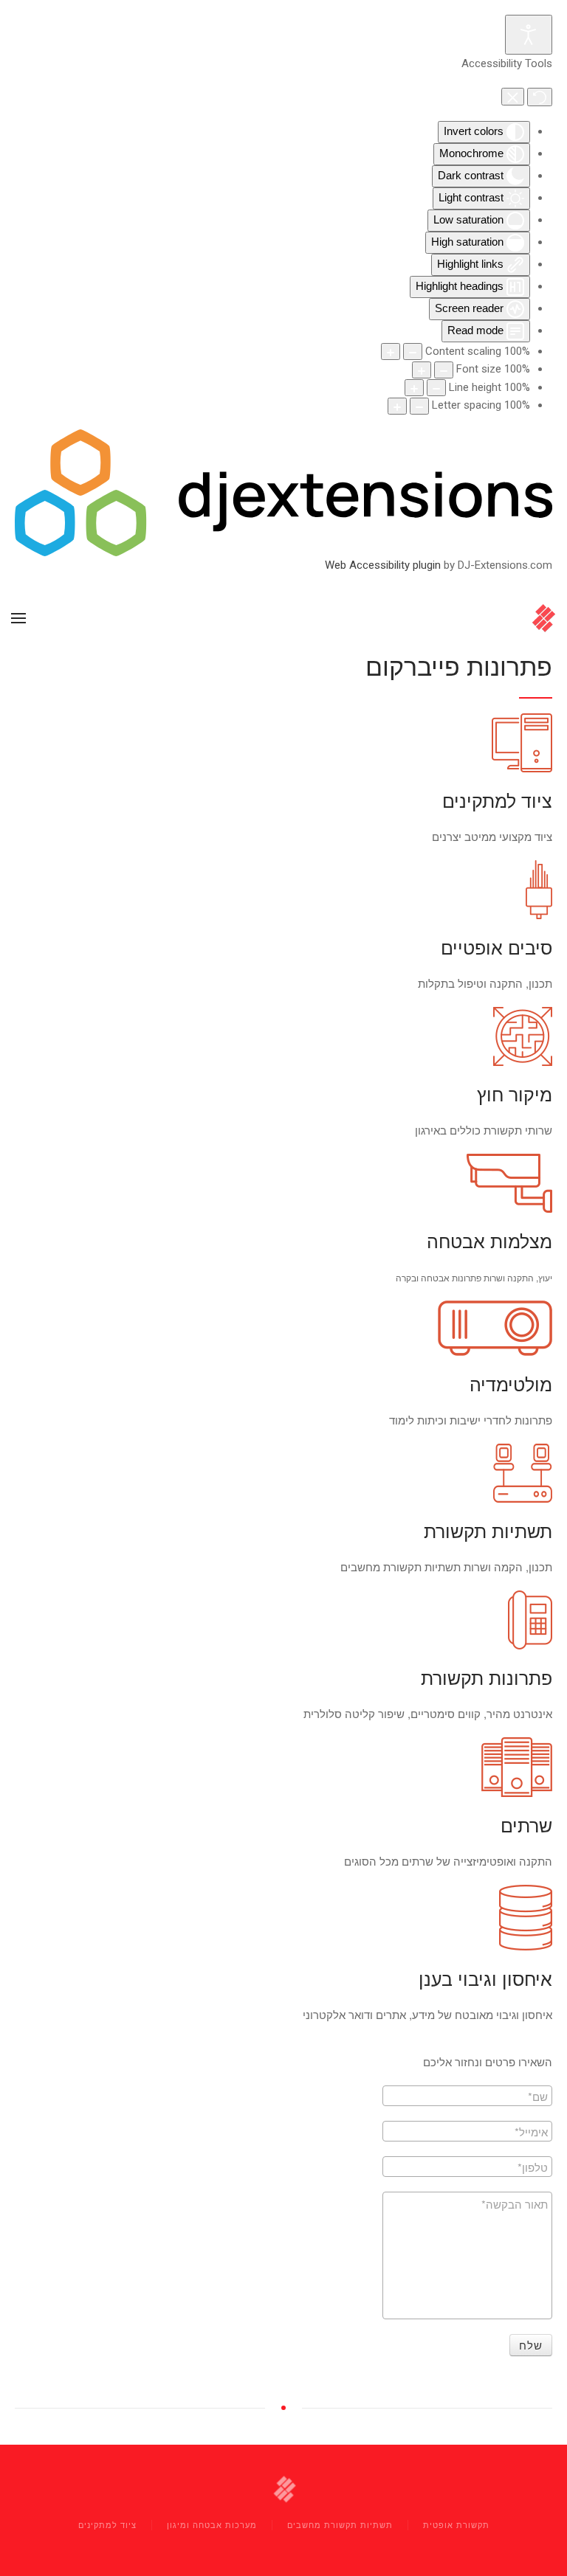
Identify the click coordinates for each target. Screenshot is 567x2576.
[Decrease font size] (444, 370)
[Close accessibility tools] (513, 96)
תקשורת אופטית (456, 2524)
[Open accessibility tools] (529, 35)
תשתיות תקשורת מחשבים (340, 2524)
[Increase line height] (414, 388)
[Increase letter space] (397, 406)
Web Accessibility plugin (383, 565)
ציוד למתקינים (107, 2524)
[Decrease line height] (436, 388)
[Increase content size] (391, 352)
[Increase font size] (422, 370)
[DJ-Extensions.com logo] (283, 492)
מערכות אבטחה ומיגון (212, 2524)
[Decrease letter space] (419, 406)
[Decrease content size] (413, 352)
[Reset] (540, 97)
